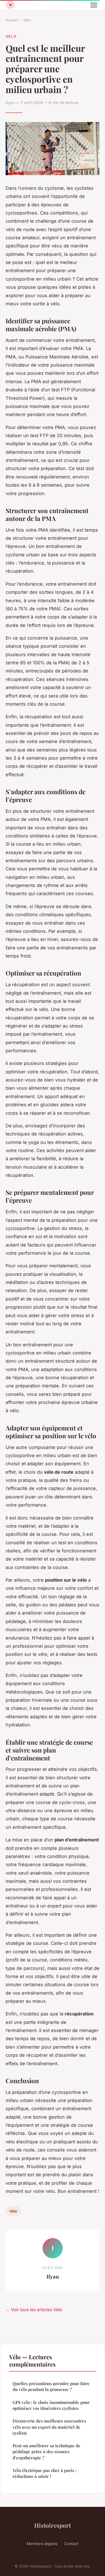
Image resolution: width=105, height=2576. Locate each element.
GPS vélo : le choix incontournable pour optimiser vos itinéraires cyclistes (51, 2405)
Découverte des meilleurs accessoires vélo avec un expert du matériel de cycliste (49, 2427)
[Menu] (94, 5)
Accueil (12, 20)
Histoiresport (53, 2525)
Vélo (27, 20)
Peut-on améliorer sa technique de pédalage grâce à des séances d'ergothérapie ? (46, 2452)
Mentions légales (42, 2544)
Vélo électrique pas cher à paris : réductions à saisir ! (45, 2473)
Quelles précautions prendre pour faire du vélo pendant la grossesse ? (51, 2386)
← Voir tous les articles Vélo (34, 2310)
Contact (71, 2544)
